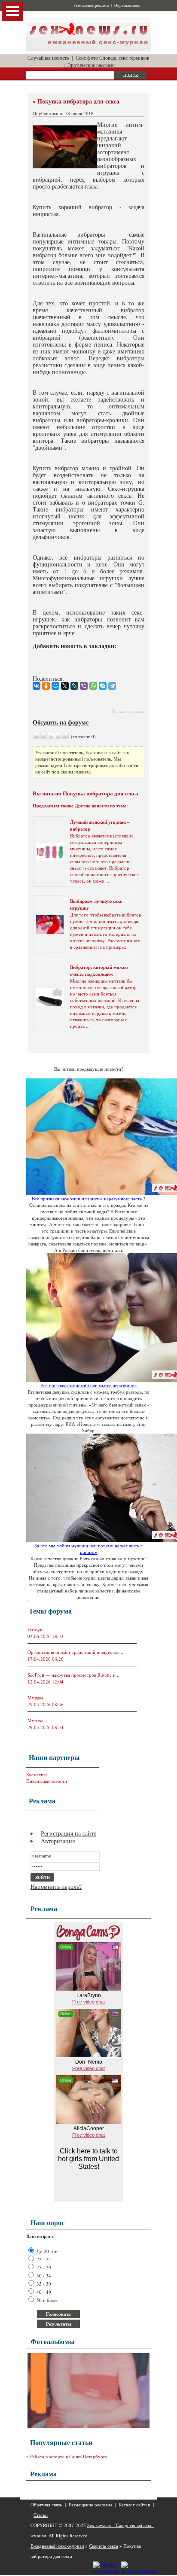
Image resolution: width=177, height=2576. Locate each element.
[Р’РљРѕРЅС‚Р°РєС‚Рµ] (37, 686)
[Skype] (103, 686)
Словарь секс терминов (124, 58)
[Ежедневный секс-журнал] (88, 49)
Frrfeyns (36, 1629)
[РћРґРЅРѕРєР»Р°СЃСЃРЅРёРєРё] (46, 686)
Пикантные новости (47, 1781)
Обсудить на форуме (61, 722)
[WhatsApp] (93, 686)
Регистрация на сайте (69, 1833)
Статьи (41, 2515)
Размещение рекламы (91, 6)
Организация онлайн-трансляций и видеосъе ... (76, 1652)
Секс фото (87, 58)
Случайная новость (48, 58)
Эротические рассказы (92, 65)
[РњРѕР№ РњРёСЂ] (55, 686)
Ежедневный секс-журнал (57, 2546)
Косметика (37, 1774)
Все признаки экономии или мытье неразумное (88, 1385)
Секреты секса (104, 2546)
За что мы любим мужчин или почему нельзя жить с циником (88, 1549)
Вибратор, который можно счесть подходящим (99, 971)
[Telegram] (112, 686)
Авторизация (58, 1841)
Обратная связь (127, 6)
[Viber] (84, 686)
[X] (65, 686)
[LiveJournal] (74, 686)
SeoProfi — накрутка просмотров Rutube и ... (74, 1675)
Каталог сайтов (134, 2504)
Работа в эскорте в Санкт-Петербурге (69, 2456)
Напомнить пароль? (56, 1886)
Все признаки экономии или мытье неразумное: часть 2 (89, 1198)
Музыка (35, 1698)
